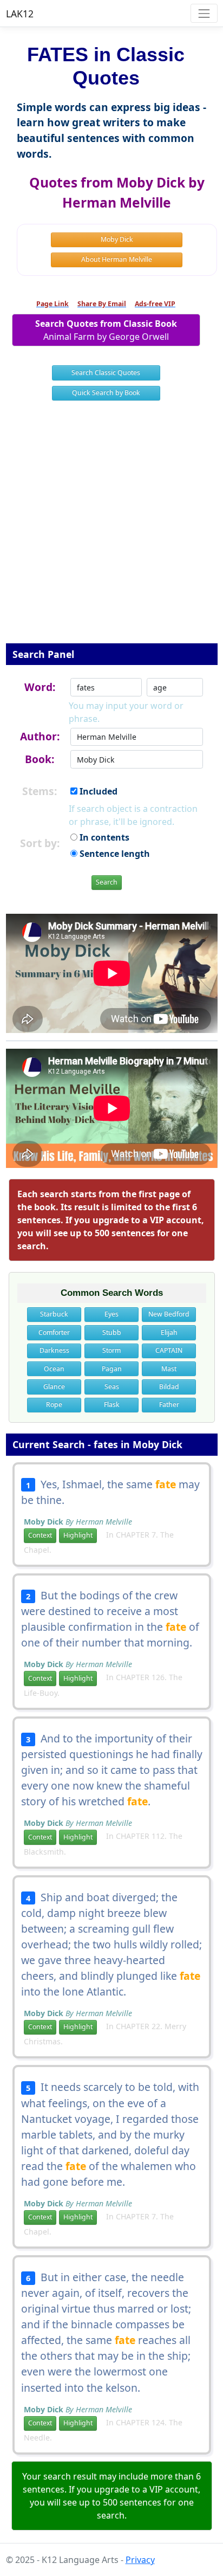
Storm (111, 1350)
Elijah (169, 1332)
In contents (103, 837)
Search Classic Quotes (106, 373)
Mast (169, 1369)
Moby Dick (117, 239)
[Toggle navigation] (204, 13)
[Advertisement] (111, 529)
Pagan (112, 1369)
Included (97, 791)
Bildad (169, 1387)
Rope (54, 1405)
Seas (112, 1387)
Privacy (140, 2560)
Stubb (112, 1332)
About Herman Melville (117, 259)
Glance (54, 1387)
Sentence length (114, 854)
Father (169, 1405)
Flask (112, 1405)
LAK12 (20, 14)
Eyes (111, 1314)
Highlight (78, 1535)
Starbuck (54, 1314)
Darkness (54, 1350)
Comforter (54, 1332)
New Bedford (169, 1314)
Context (40, 1535)
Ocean (54, 1369)
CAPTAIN (169, 1350)
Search (107, 882)
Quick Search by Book (106, 393)
